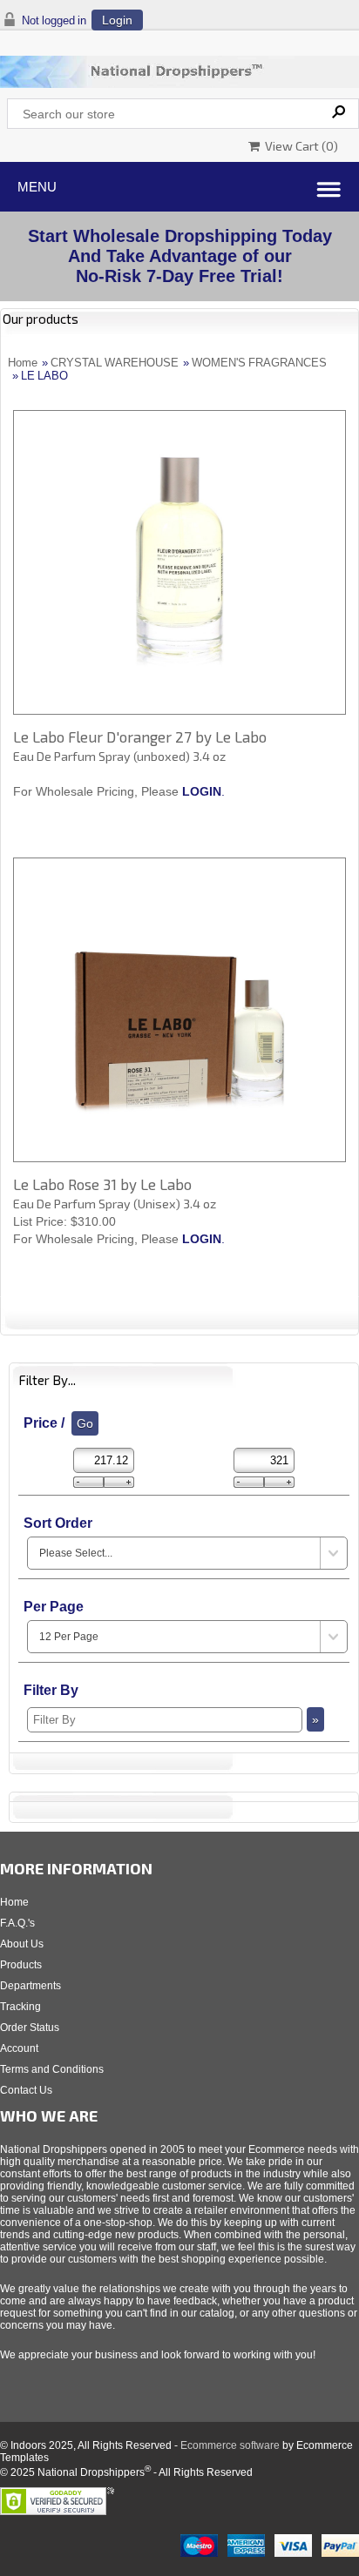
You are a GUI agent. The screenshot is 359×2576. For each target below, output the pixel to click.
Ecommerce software (230, 2445)
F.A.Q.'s (17, 1923)
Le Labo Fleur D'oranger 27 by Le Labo (140, 736)
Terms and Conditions (52, 2069)
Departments (30, 1986)
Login (117, 20)
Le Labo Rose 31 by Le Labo (102, 1184)
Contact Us (26, 2090)
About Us (22, 1944)
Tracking (20, 2007)
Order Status (30, 2028)
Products (21, 1965)
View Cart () (299, 146)
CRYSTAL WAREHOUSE (115, 363)
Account (19, 2048)
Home (23, 363)
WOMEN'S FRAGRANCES (259, 363)
